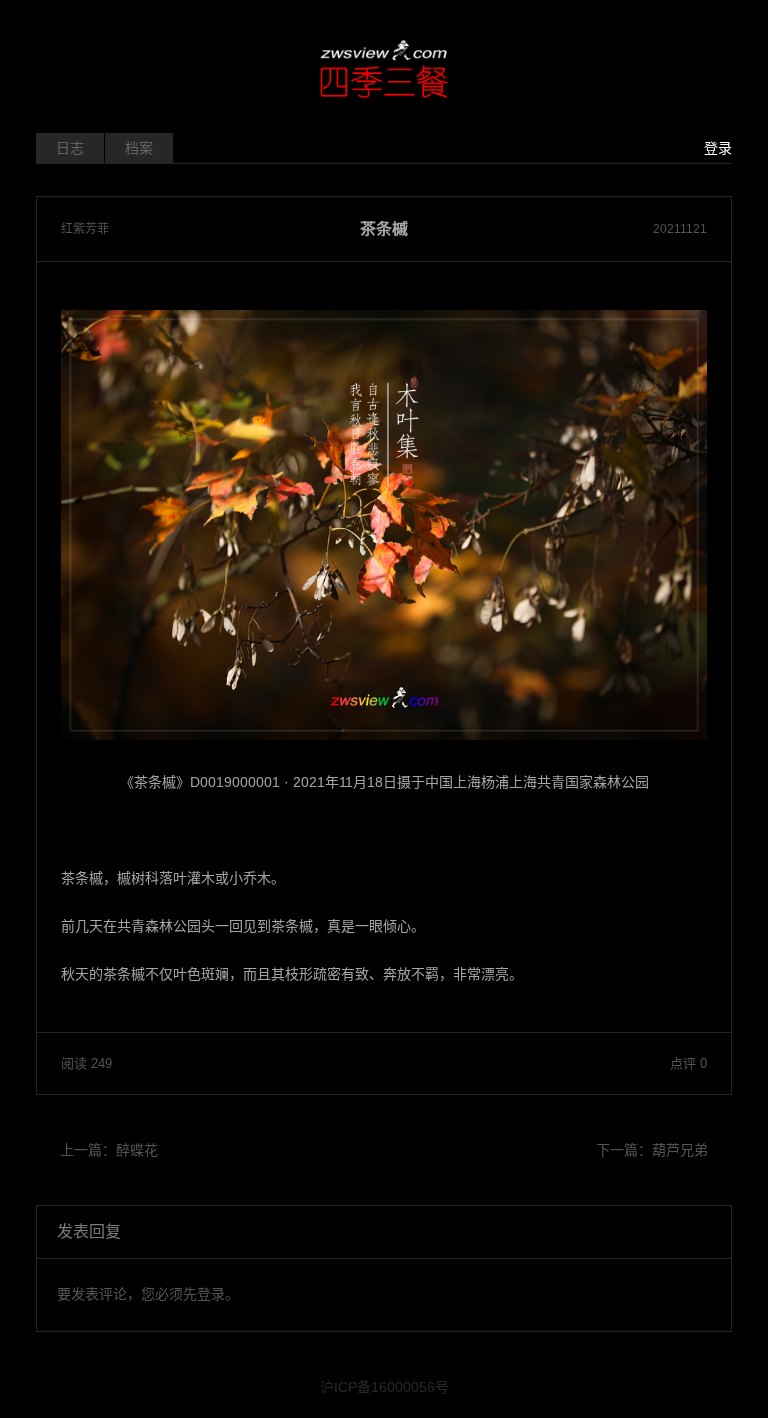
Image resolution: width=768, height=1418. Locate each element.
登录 (718, 148)
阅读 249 (86, 1063)
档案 (139, 148)
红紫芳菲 (85, 229)
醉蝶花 (137, 1150)
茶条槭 (384, 229)
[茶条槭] (384, 525)
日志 (70, 148)
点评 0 (688, 1063)
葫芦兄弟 (680, 1150)
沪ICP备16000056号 (384, 1387)
